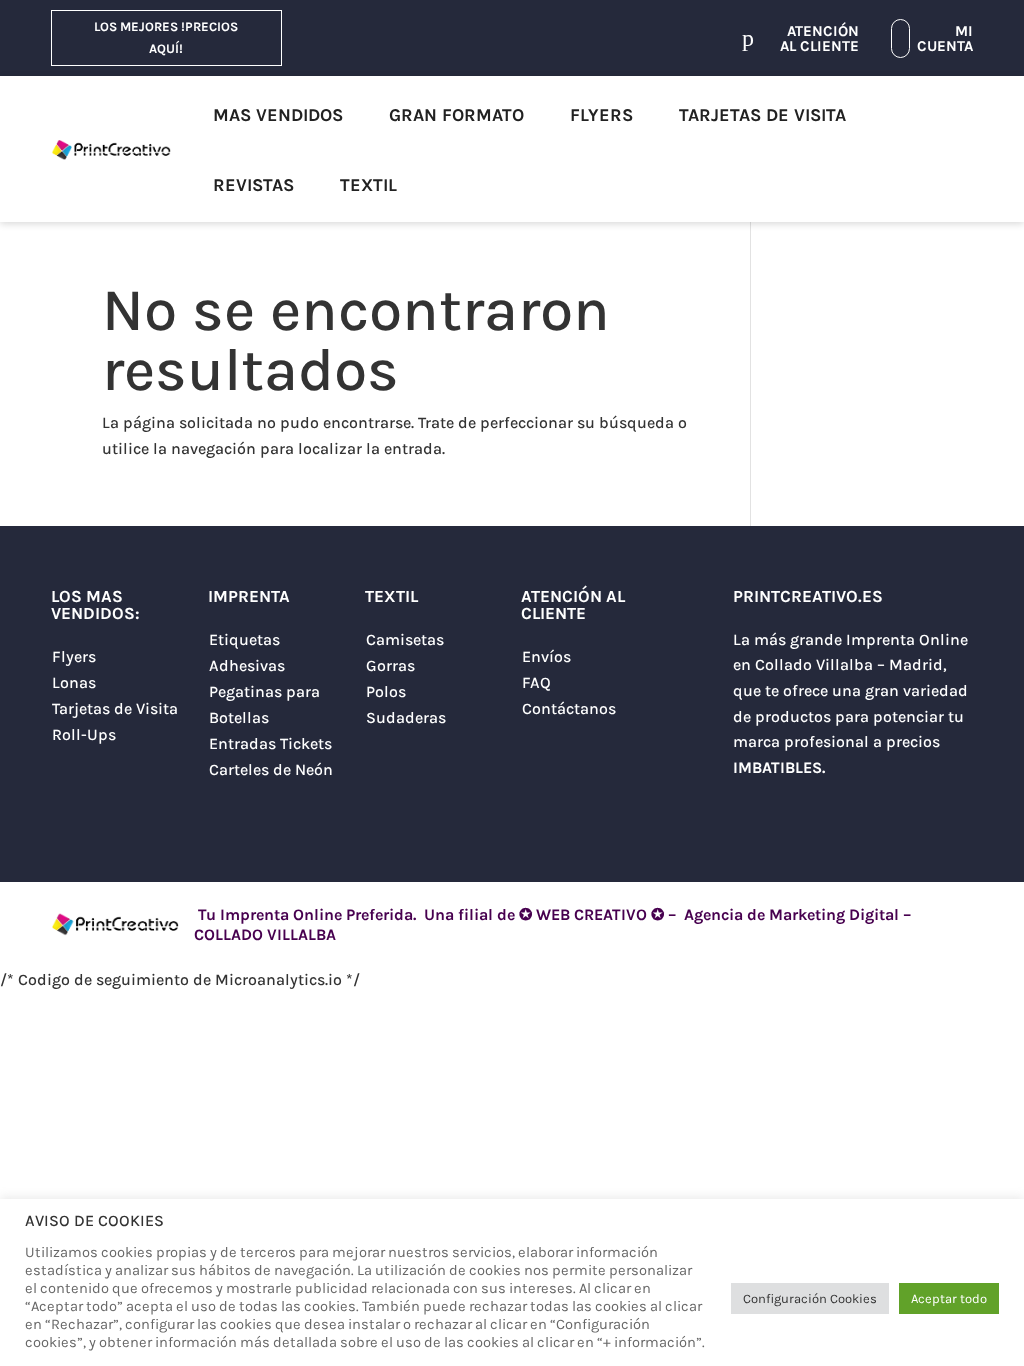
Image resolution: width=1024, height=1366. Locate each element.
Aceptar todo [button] (949, 1298)
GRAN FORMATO (456, 115)
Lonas (74, 682)
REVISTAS (253, 185)
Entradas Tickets (270, 743)
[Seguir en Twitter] (749, 817)
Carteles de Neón (271, 769)
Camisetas (405, 639)
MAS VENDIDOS (278, 115)
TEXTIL (368, 185)
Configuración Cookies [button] (810, 1298)
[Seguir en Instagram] (789, 817)
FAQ (536, 682)
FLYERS (601, 115)
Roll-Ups (84, 734)
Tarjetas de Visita (115, 708)
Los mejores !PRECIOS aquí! (166, 37)
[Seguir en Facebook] (829, 817)
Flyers (74, 656)
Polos (386, 691)
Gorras (390, 665)
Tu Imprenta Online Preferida (303, 914)
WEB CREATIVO (591, 914)
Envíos (546, 656)
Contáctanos (569, 708)
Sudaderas (406, 717)
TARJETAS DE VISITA (762, 115)
